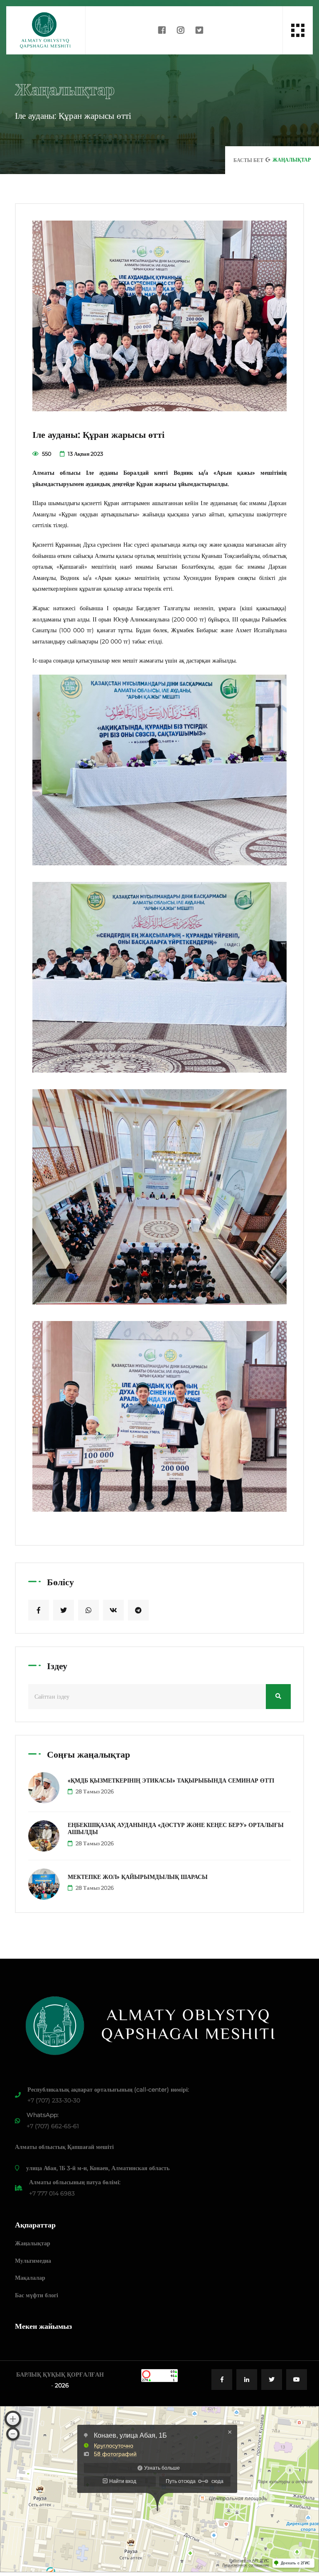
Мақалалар (30, 2278)
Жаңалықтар (33, 2243)
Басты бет (248, 160)
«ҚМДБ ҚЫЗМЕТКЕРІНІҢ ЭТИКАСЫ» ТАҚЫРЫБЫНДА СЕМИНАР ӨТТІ (171, 1780)
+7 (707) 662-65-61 (53, 2126)
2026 (62, 2385)
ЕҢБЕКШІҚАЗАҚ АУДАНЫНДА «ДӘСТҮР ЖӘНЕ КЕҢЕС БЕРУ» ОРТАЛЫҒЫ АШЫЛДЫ (176, 1828)
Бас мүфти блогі (37, 2295)
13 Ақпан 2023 (85, 454)
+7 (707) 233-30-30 (54, 2100)
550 (46, 454)
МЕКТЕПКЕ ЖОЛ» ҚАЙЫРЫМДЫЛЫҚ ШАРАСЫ (138, 1877)
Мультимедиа (33, 2261)
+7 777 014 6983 (52, 2193)
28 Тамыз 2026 (94, 1791)
